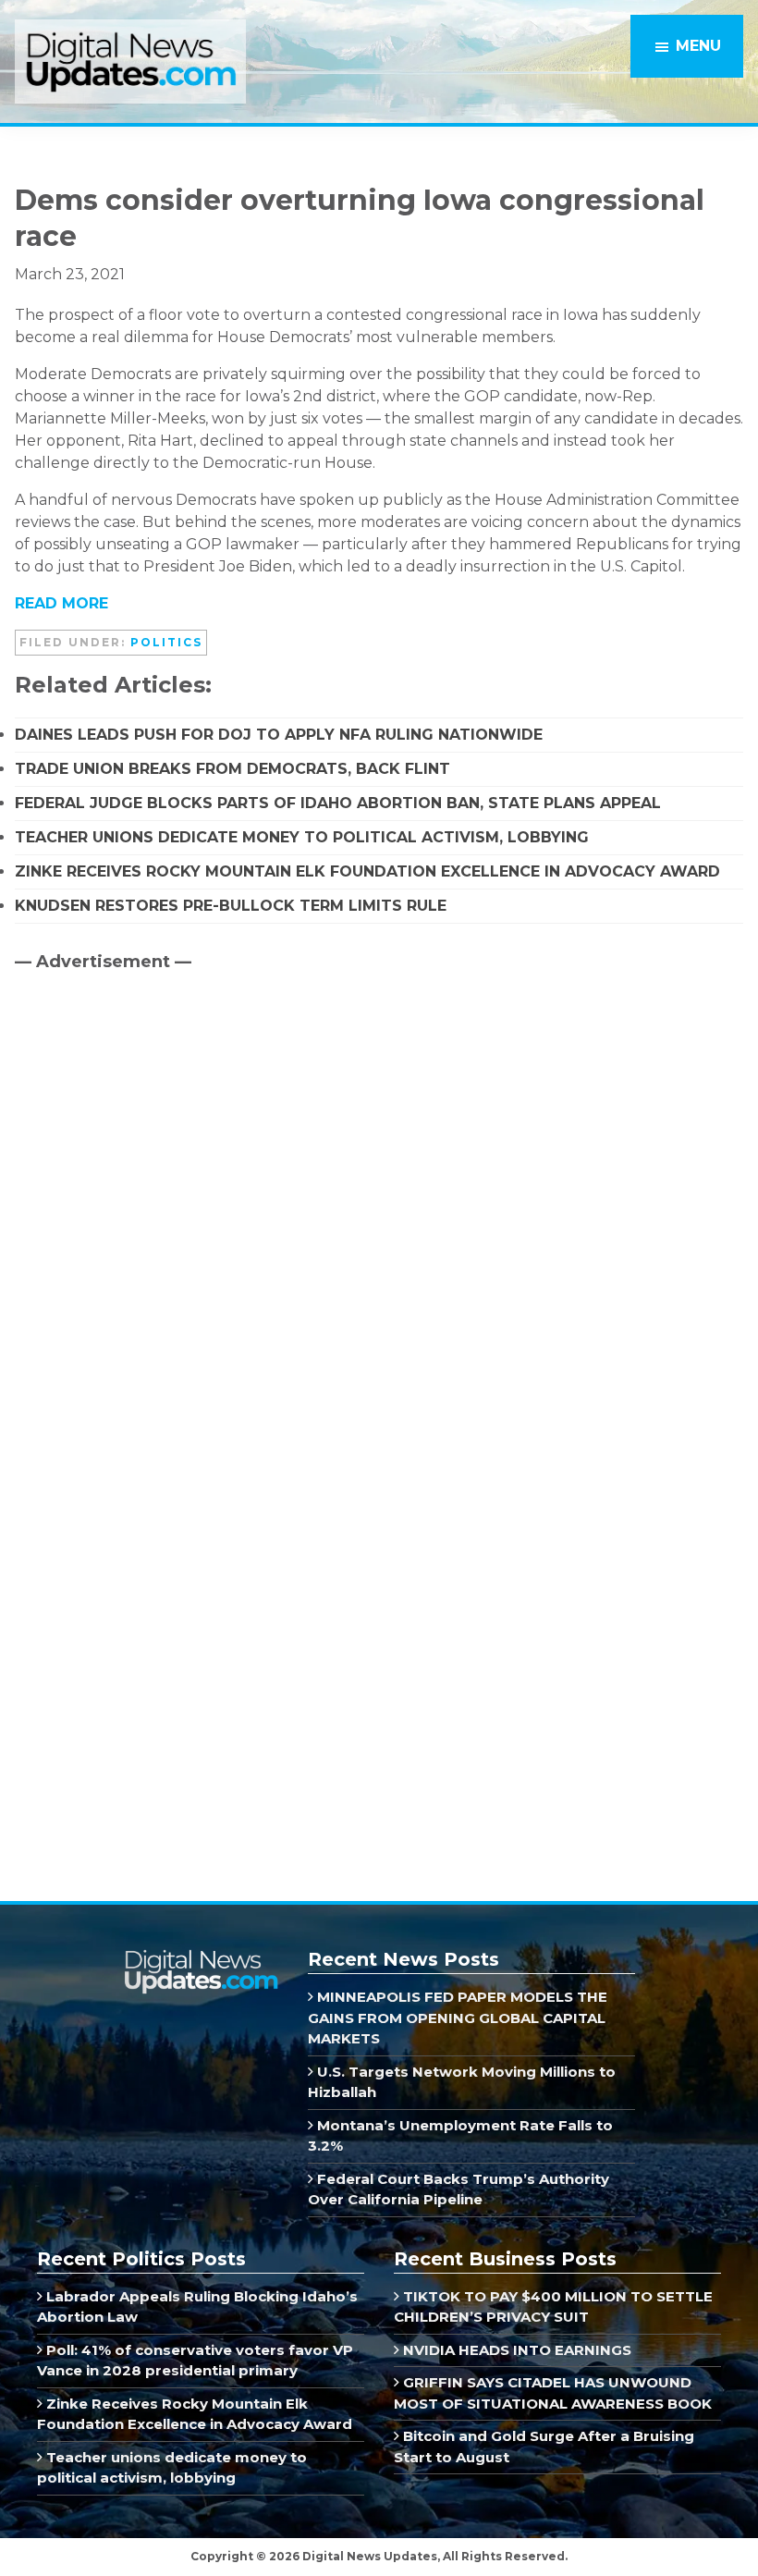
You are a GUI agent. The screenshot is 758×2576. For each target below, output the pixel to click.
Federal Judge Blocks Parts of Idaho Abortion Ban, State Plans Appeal (338, 803)
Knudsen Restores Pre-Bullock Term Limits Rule (231, 906)
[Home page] (201, 1957)
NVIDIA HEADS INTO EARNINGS (515, 2350)
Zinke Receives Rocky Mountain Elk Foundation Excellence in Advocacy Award (367, 871)
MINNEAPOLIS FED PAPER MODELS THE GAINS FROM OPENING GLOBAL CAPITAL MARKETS (458, 2018)
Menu (698, 46)
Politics (166, 642)
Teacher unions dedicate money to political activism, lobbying (302, 837)
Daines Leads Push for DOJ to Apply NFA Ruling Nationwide (279, 735)
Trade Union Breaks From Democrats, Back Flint (232, 769)
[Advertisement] (153, 1144)
